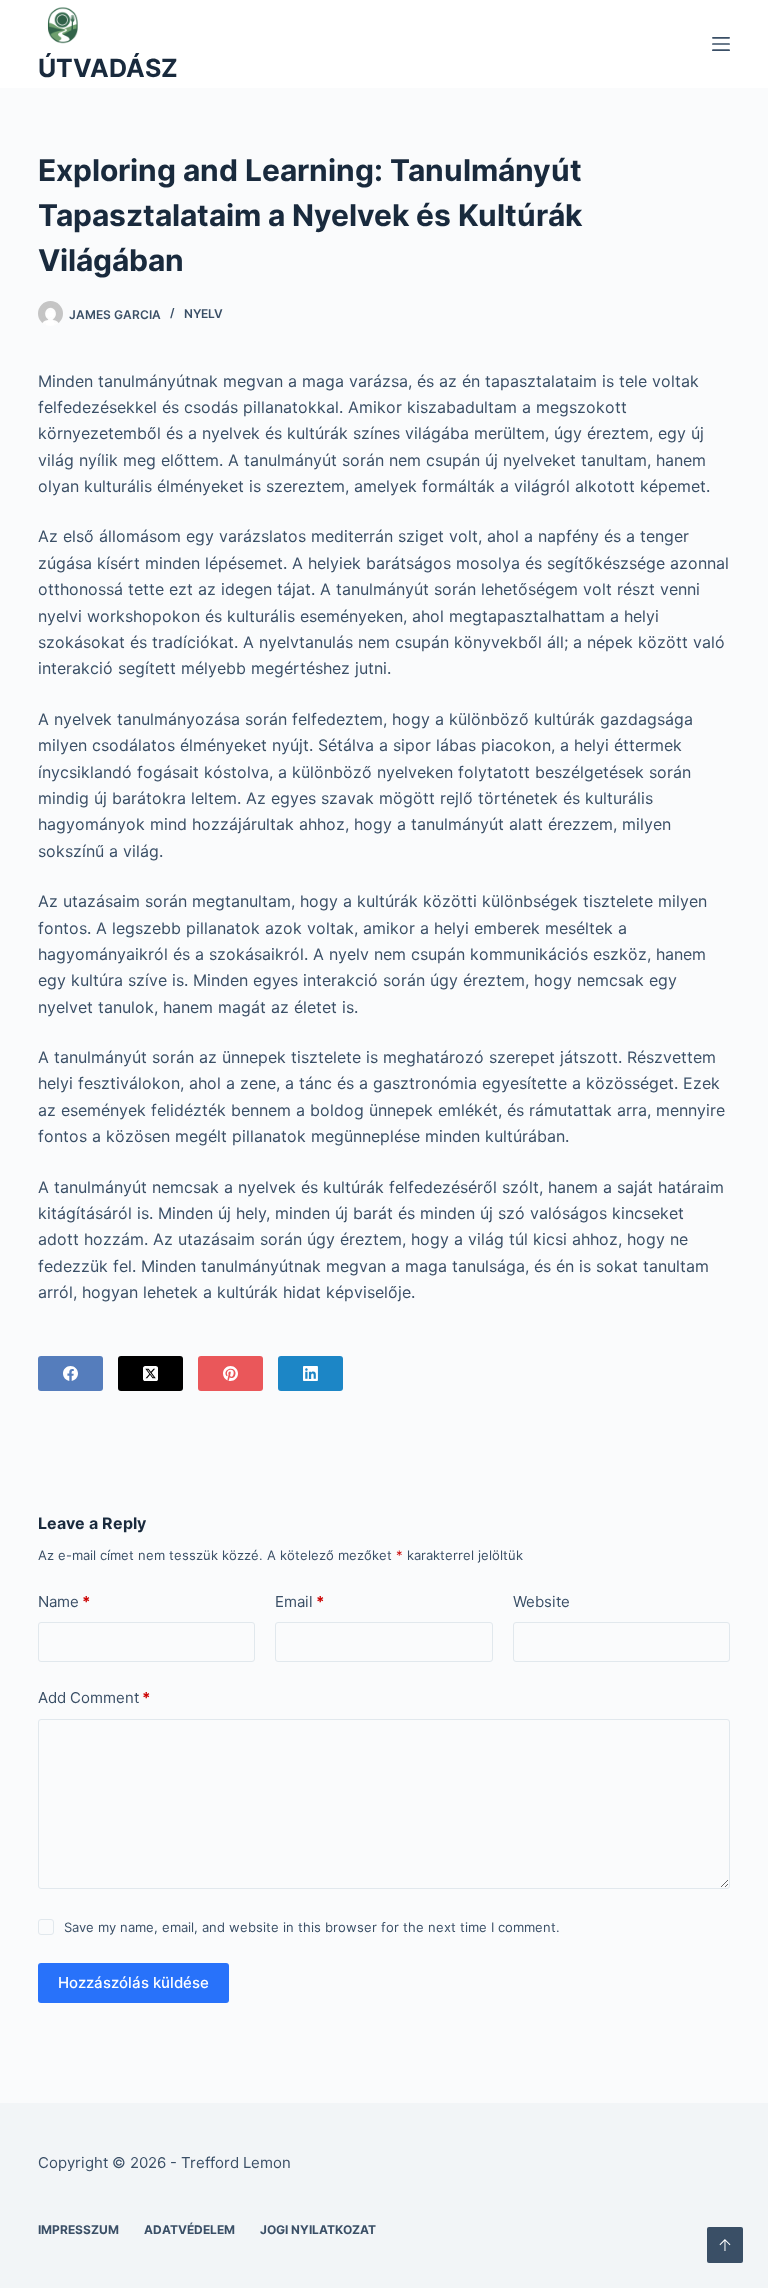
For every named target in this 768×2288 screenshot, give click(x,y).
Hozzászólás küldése (133, 1982)
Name (64, 1601)
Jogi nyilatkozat (318, 2229)
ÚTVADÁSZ (108, 68)
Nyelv (203, 313)
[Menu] (721, 44)
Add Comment (94, 1697)
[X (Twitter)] (150, 1373)
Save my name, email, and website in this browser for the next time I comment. (312, 1927)
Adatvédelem (189, 2229)
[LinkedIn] (310, 1373)
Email (299, 1601)
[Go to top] (725, 2245)
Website (541, 1601)
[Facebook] (70, 1373)
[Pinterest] (230, 1373)
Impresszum (78, 2229)
